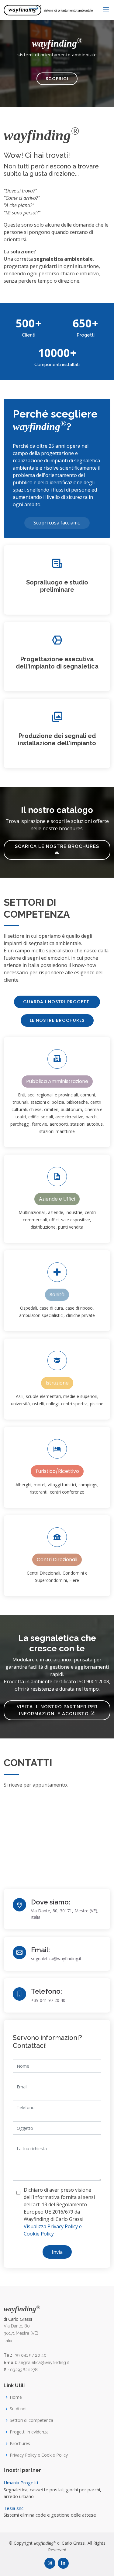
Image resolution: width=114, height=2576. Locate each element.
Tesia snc (14, 2508)
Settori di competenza (31, 2420)
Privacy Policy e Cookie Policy (39, 2455)
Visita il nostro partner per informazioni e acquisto (57, 1710)
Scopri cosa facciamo (57, 523)
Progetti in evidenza (29, 2432)
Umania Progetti (21, 2482)
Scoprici (57, 79)
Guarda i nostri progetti (57, 1002)
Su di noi (18, 2409)
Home (16, 2397)
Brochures (20, 2444)
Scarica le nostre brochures (57, 846)
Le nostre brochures (57, 1020)
